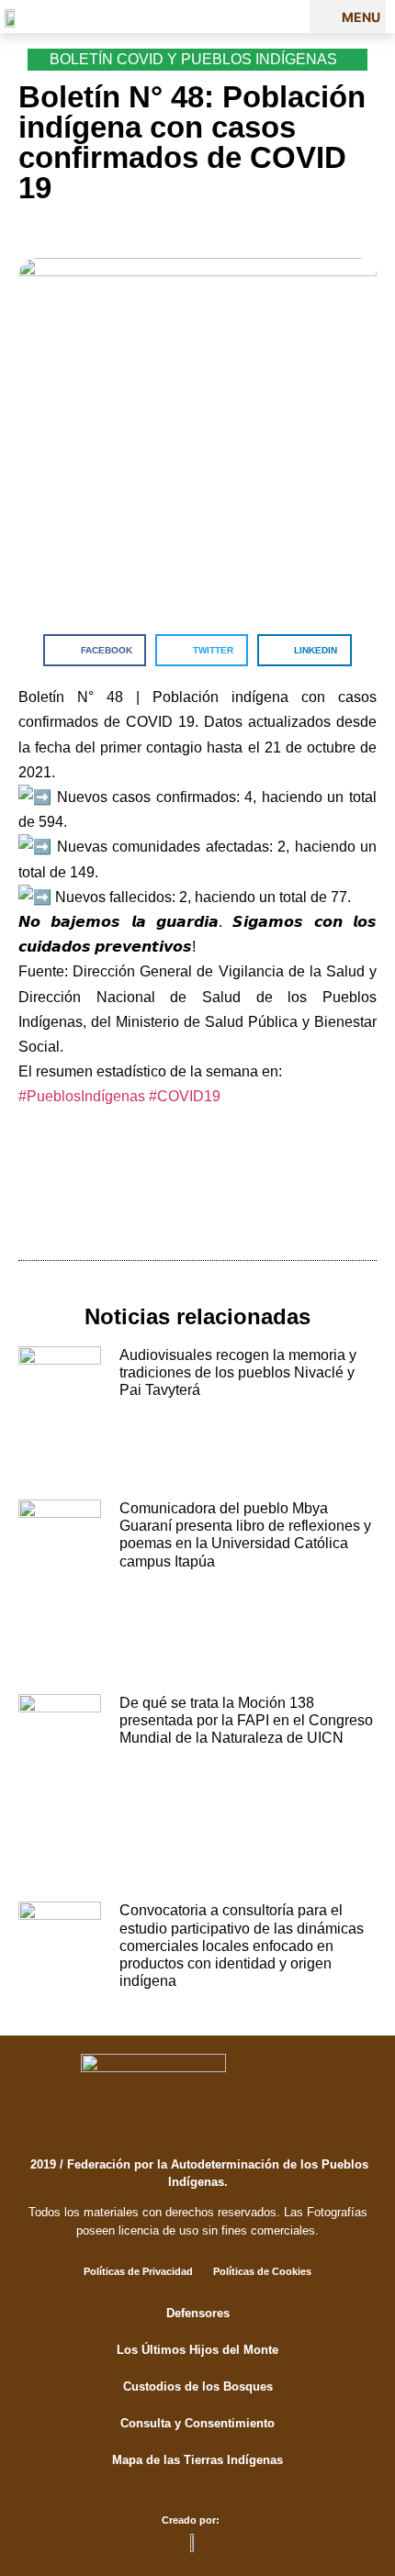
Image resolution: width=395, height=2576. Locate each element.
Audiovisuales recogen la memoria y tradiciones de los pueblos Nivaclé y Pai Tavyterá (238, 1372)
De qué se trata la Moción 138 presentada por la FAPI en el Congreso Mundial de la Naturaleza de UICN (246, 1720)
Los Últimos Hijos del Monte (197, 2350)
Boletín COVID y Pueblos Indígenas (193, 59)
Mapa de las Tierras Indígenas (197, 2460)
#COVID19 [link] (185, 1096)
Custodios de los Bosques (198, 2386)
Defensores (198, 2313)
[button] (348, 17)
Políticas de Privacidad (138, 2271)
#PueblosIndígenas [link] (82, 1096)
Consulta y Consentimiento (197, 2423)
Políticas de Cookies (262, 2271)
